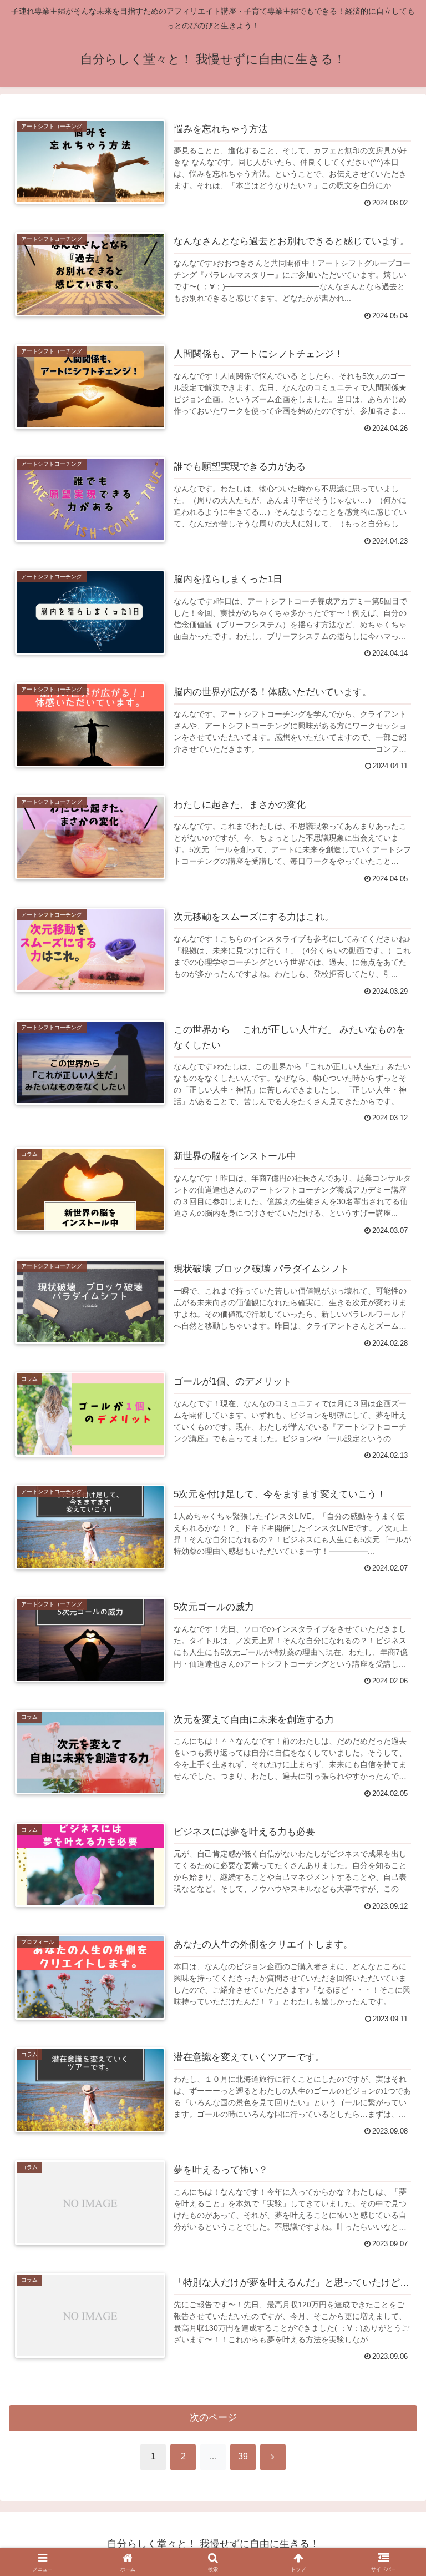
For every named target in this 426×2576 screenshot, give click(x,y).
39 (243, 2456)
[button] (394, 2186)
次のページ (213, 2417)
